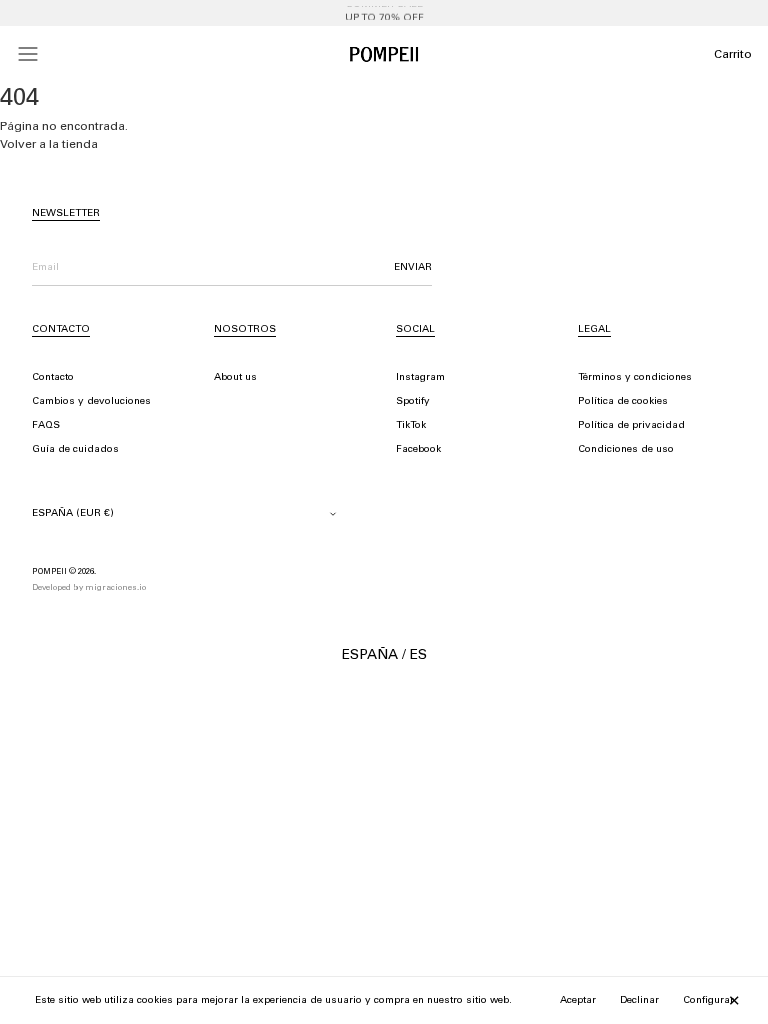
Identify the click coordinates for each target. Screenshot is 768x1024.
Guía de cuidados (75, 450)
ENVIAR (413, 268)
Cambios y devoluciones (91, 402)
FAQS (46, 426)
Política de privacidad (631, 426)
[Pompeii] (384, 54)
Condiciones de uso (626, 450)
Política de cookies (623, 402)
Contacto (53, 378)
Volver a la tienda (49, 145)
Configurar (708, 1001)
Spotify (413, 402)
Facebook (418, 450)
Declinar (639, 1001)
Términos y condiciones (635, 378)
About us (235, 378)
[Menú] (28, 54)
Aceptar (578, 1001)
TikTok (411, 426)
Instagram (420, 378)
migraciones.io (115, 588)
